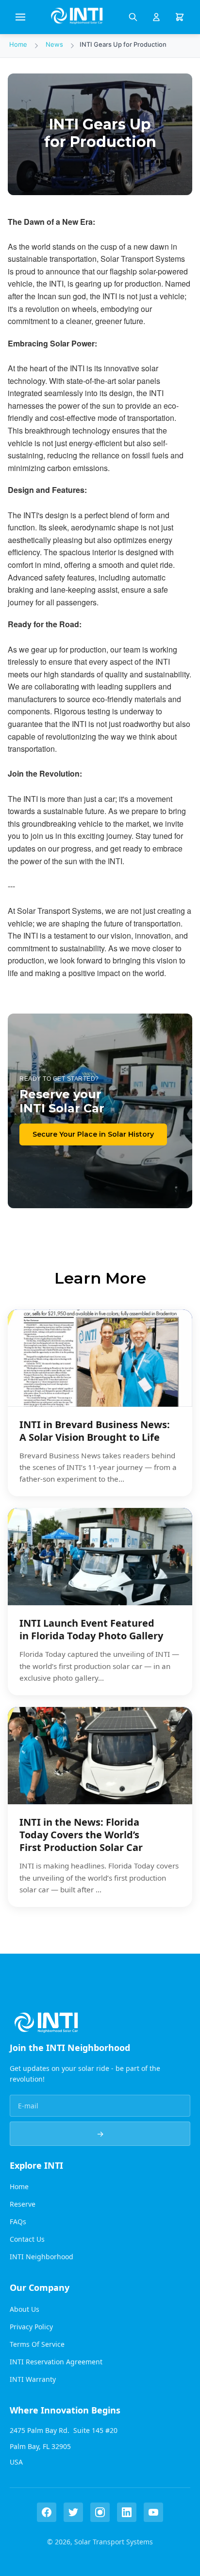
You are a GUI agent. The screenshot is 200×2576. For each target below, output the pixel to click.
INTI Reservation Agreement (56, 2362)
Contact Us (27, 2239)
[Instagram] (100, 2512)
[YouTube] (153, 2512)
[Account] (156, 17)
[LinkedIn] (127, 2512)
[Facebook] (47, 2512)
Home (18, 44)
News (54, 44)
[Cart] (180, 17)
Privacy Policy (31, 2327)
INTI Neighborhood (42, 2257)
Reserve (23, 2204)
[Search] (133, 17)
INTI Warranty (33, 2379)
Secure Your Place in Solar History (93, 1134)
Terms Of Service (37, 2344)
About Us (25, 2309)
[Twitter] (73, 2512)
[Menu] (20, 17)
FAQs (18, 2222)
